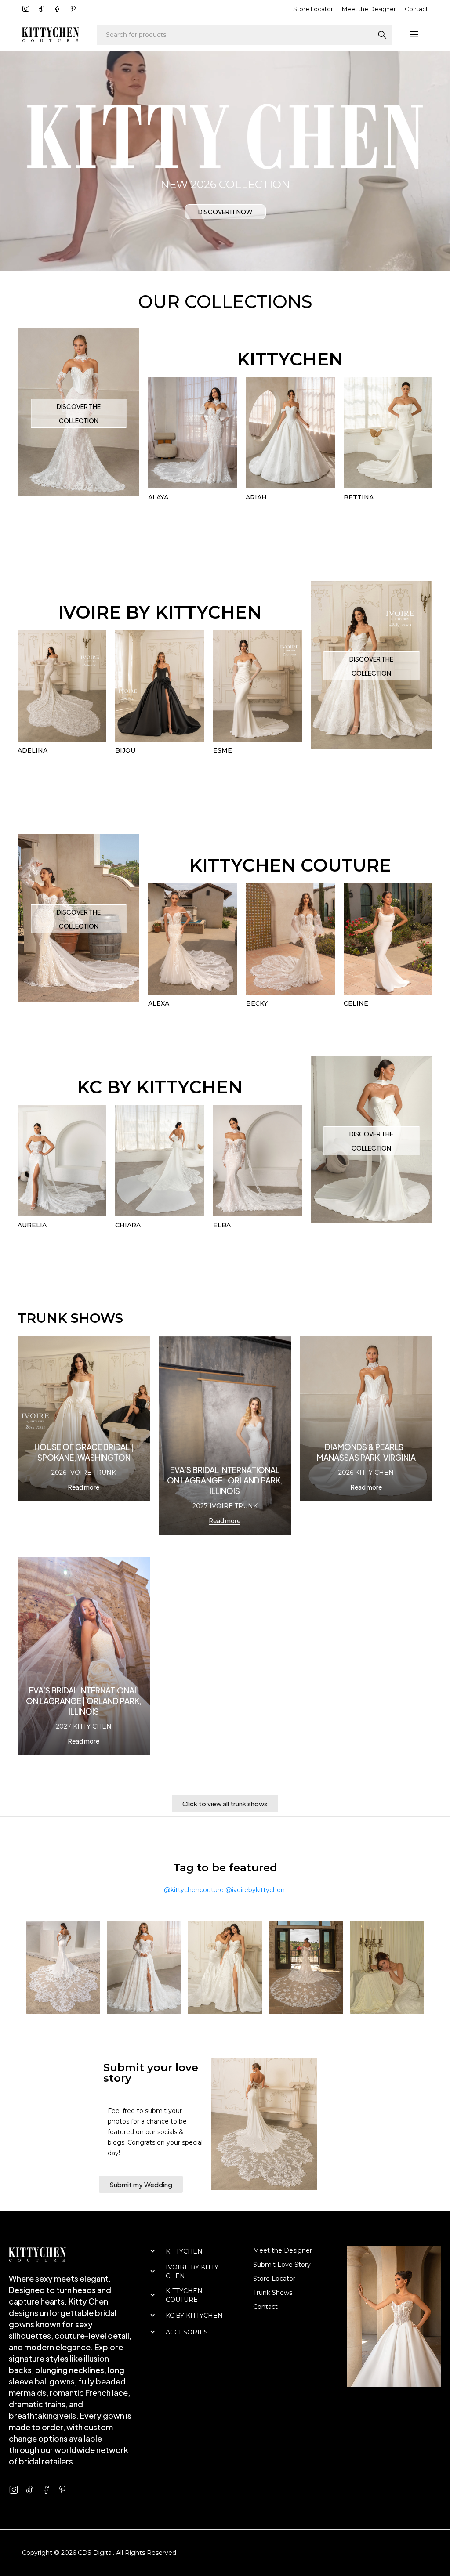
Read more (84, 1487)
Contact (416, 9)
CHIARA (128, 1225)
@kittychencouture (194, 1890)
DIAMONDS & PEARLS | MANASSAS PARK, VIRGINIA (366, 1452)
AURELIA (32, 1225)
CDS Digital (95, 2553)
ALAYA (158, 497)
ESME (223, 750)
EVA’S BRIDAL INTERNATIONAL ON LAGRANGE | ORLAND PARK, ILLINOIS (225, 1480)
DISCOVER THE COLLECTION (79, 413)
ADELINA (33, 750)
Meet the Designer (369, 9)
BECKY (257, 1003)
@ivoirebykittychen (255, 1890)
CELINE (356, 1003)
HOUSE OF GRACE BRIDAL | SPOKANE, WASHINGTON (84, 1452)
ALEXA (159, 1003)
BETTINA (359, 497)
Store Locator (313, 9)
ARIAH (257, 497)
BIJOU (125, 750)
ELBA (222, 1225)
